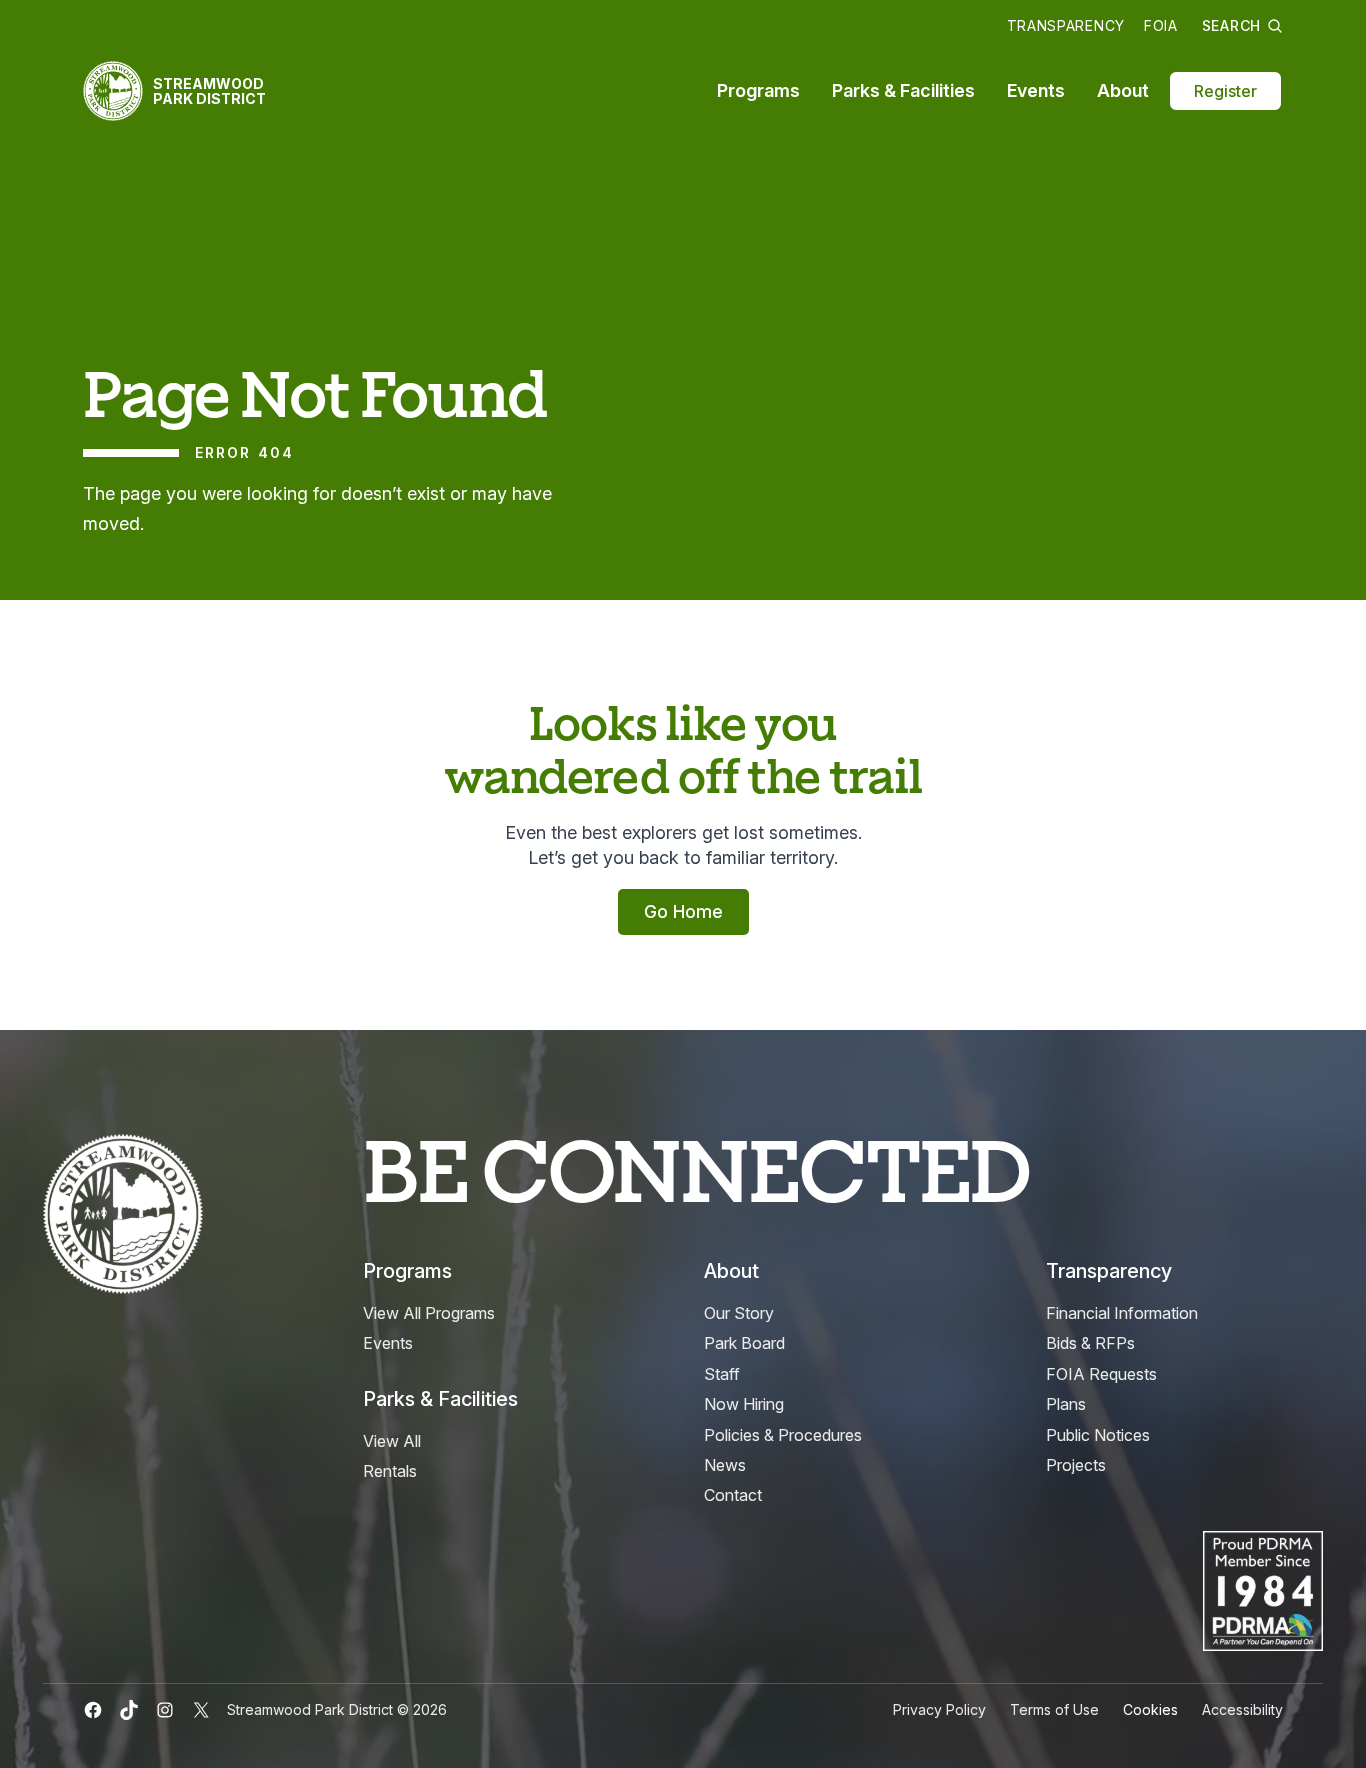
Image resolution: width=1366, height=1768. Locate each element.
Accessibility (1242, 1709)
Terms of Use (1054, 1709)
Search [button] (1231, 25)
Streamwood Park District (209, 91)
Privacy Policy (939, 1709)
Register (1225, 91)
